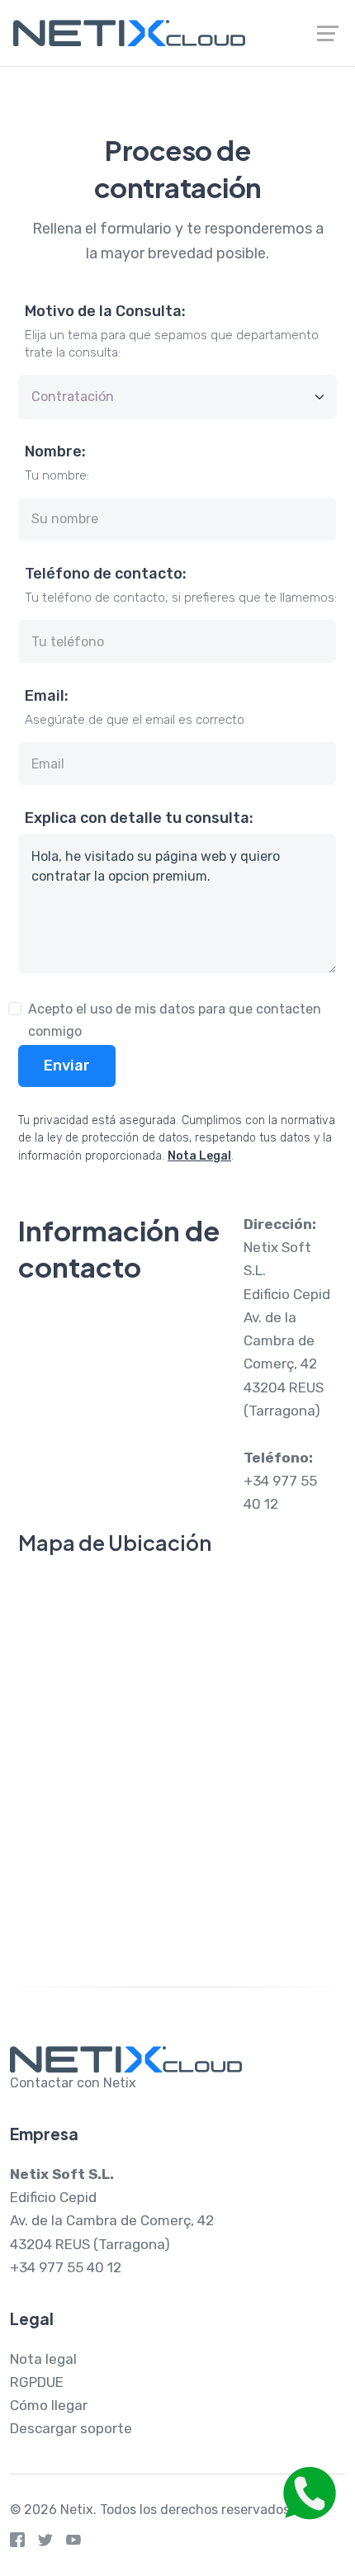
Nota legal (43, 2359)
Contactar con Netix (73, 2083)
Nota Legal (199, 1156)
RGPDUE (37, 2382)
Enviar (67, 1066)
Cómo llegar (49, 2405)
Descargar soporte (71, 2428)
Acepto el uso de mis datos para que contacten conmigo (175, 1020)
